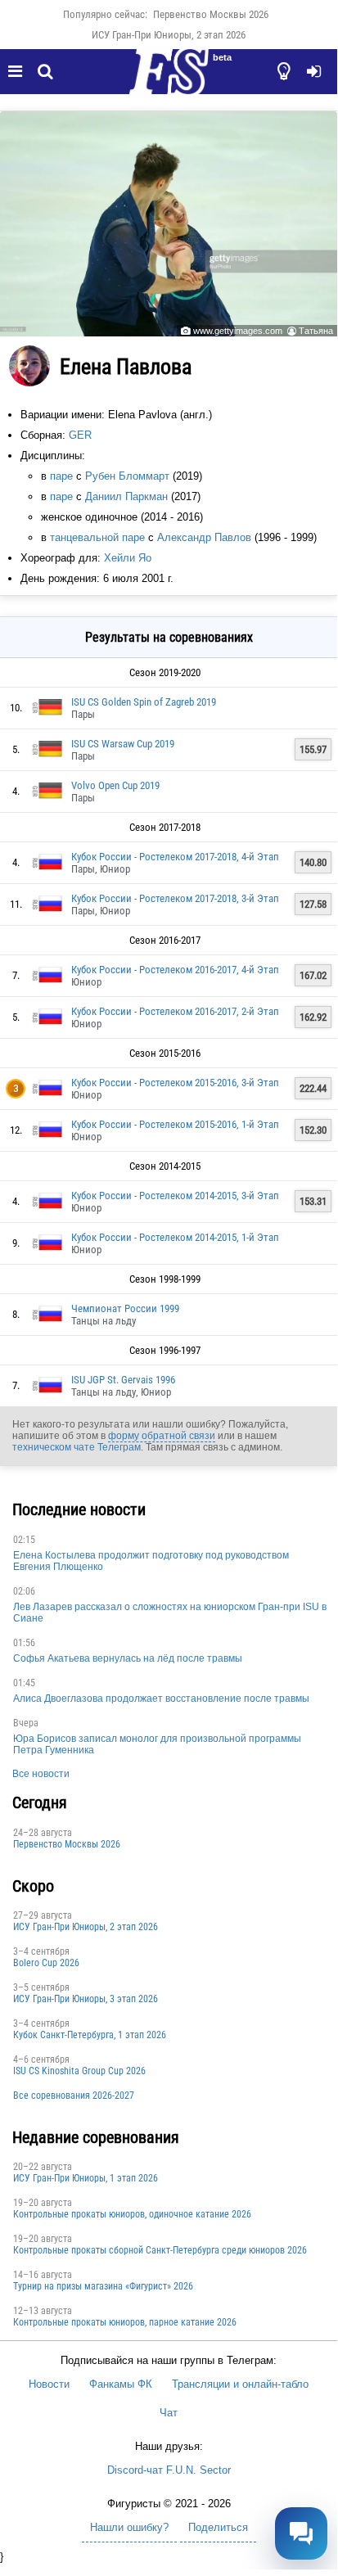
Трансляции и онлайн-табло (240, 2384)
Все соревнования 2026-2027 (74, 2096)
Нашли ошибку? (129, 2527)
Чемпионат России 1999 (125, 1308)
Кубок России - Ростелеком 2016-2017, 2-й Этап (175, 1011)
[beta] (169, 81)
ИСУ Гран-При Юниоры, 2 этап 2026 (169, 35)
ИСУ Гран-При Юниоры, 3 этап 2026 (86, 1999)
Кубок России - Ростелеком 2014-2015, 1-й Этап (175, 1237)
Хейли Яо (128, 558)
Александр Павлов (204, 537)
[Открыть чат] (301, 2533)
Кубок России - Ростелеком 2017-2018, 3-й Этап (175, 898)
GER (80, 435)
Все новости (41, 1774)
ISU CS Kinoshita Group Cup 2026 (79, 2071)
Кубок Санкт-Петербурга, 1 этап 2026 (90, 2035)
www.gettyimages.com (238, 331)
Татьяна (316, 331)
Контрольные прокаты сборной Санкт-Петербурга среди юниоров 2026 (160, 2250)
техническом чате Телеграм (77, 1447)
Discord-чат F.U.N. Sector (169, 2470)
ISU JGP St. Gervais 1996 (123, 1380)
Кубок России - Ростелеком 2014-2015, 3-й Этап (175, 1196)
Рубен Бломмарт (127, 476)
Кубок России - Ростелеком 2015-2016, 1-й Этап (175, 1124)
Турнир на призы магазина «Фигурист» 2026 (103, 2286)
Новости (49, 2384)
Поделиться (218, 2527)
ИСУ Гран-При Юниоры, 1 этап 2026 (86, 2178)
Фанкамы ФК (121, 2384)
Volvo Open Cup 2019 (115, 785)
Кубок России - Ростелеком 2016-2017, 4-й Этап (175, 970)
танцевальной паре (97, 537)
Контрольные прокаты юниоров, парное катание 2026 (125, 2322)
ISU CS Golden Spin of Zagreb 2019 (144, 702)
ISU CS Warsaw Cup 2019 (123, 744)
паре (61, 476)
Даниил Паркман (126, 496)
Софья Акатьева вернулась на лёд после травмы (128, 1658)
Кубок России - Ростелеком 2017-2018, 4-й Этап (175, 857)
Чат (169, 2413)
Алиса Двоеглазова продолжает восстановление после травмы (161, 1699)
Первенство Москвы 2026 (211, 14)
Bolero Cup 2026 (46, 1963)
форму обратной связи (162, 1436)
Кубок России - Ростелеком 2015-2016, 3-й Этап (175, 1083)
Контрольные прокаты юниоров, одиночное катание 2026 (132, 2214)
